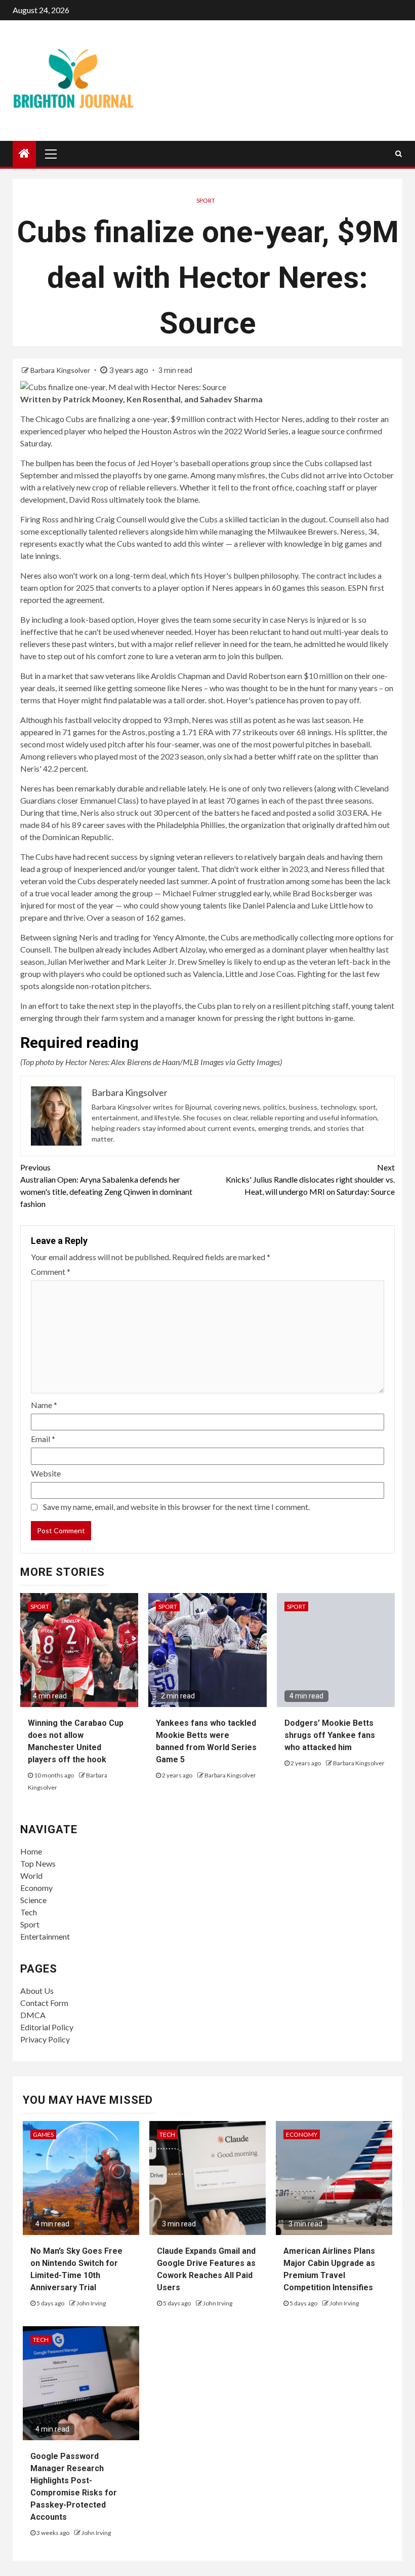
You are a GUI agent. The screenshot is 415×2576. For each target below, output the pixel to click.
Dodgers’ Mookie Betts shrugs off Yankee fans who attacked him (330, 1735)
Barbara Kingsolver (61, 370)
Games (43, 2134)
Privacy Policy (45, 2039)
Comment (51, 1272)
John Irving (91, 2303)
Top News (38, 1863)
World (31, 1876)
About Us (37, 1991)
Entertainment (45, 1936)
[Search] (399, 154)
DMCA (33, 2015)
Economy (36, 1888)
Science (33, 1900)
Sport (206, 200)
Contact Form (44, 2003)
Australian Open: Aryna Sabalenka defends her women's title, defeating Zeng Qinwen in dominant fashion (106, 1185)
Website (46, 1473)
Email (43, 1439)
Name (44, 1405)
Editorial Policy (47, 2027)
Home (31, 1851)
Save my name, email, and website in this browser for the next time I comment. (176, 1507)
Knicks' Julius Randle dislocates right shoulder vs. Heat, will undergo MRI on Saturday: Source (310, 1179)
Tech (29, 1912)
